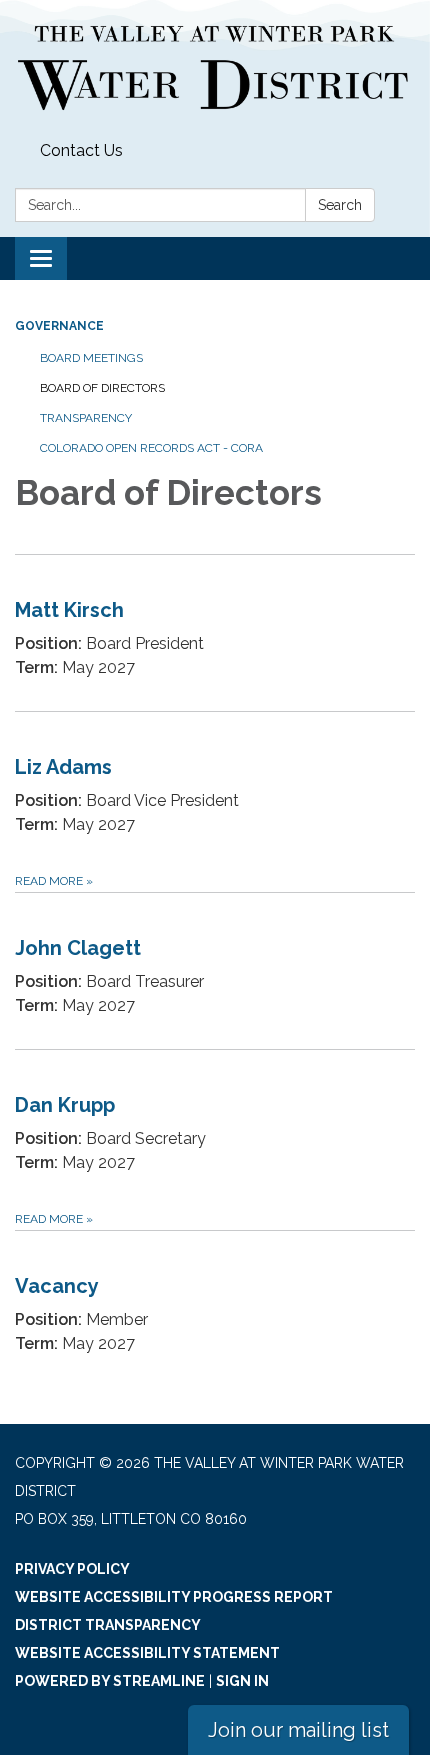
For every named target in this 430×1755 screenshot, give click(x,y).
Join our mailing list (298, 1730)
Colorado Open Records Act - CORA (151, 448)
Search (340, 205)
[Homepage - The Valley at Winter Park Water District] (215, 67)
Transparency (86, 418)
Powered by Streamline (110, 1681)
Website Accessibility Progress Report (174, 1597)
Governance (59, 326)
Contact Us (81, 150)
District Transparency (108, 1625)
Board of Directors (102, 388)
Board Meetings (91, 358)
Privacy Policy (72, 1569)
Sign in (242, 1681)
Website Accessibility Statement (147, 1653)
